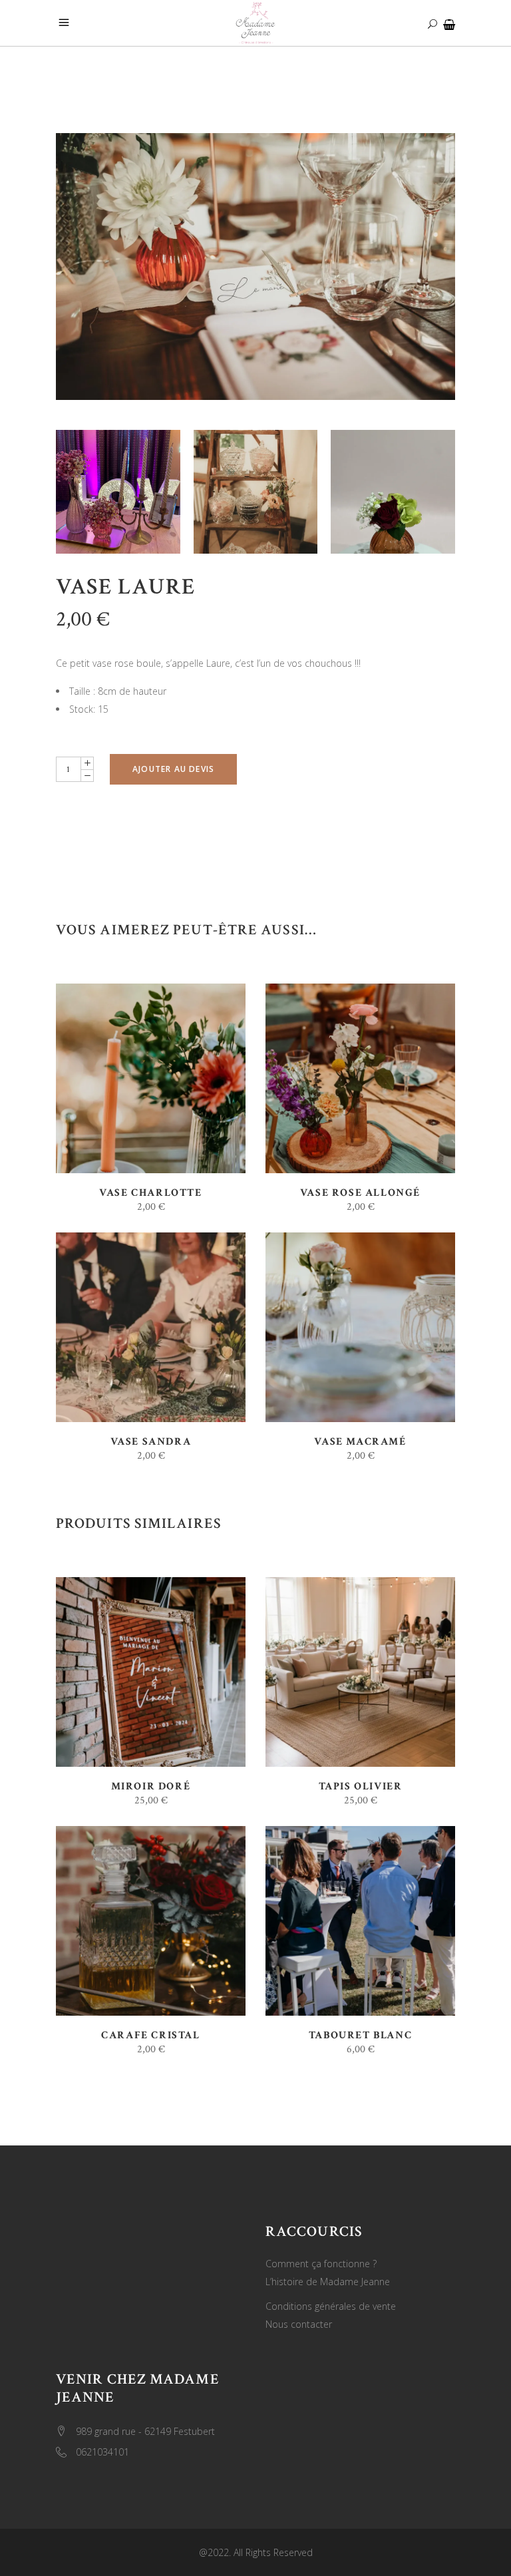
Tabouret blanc (360, 2035)
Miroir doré (151, 1786)
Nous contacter (299, 2324)
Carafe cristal (150, 2035)
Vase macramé (360, 1442)
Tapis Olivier (361, 1786)
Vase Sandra (151, 1442)
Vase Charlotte (150, 1193)
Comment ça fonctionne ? (321, 2264)
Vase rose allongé (360, 1193)
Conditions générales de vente (331, 2306)
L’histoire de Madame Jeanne (328, 2282)
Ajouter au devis (173, 769)
